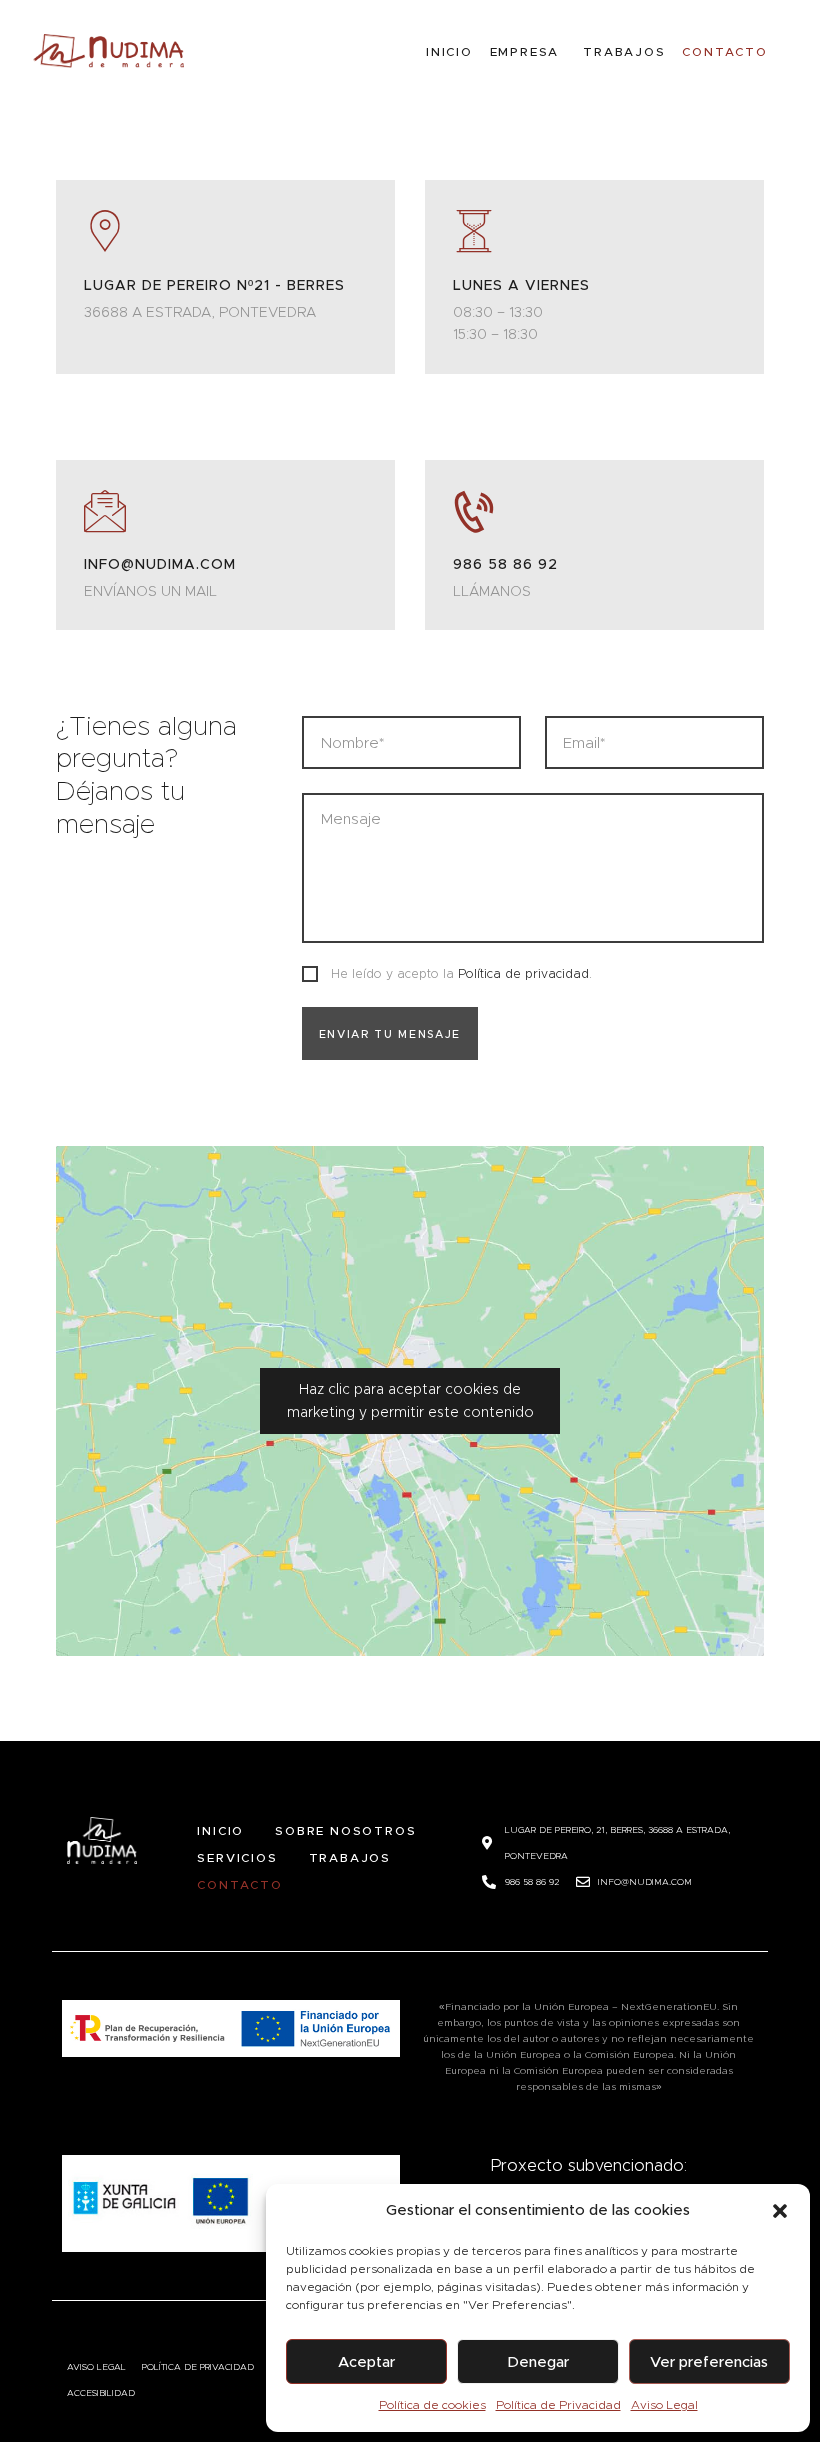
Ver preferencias (709, 2361)
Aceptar (366, 2361)
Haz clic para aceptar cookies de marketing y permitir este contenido (410, 1400)
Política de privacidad (523, 973)
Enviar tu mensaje (390, 1034)
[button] (780, 2211)
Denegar (538, 2361)
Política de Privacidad (558, 2404)
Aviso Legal (664, 2404)
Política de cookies (432, 2404)
